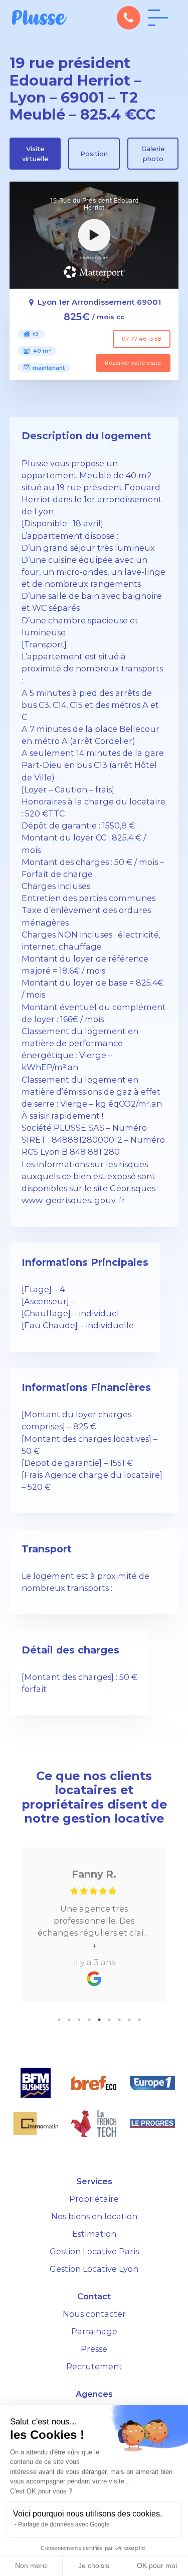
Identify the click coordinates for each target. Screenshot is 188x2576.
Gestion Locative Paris (94, 2251)
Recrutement (94, 2366)
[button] (129, 18)
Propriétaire (94, 2199)
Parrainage (94, 2331)
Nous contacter (94, 2314)
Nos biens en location (94, 2216)
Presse (94, 2349)
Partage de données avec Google (64, 2524)
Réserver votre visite (133, 363)
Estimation (94, 2234)
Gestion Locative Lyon (94, 2269)
